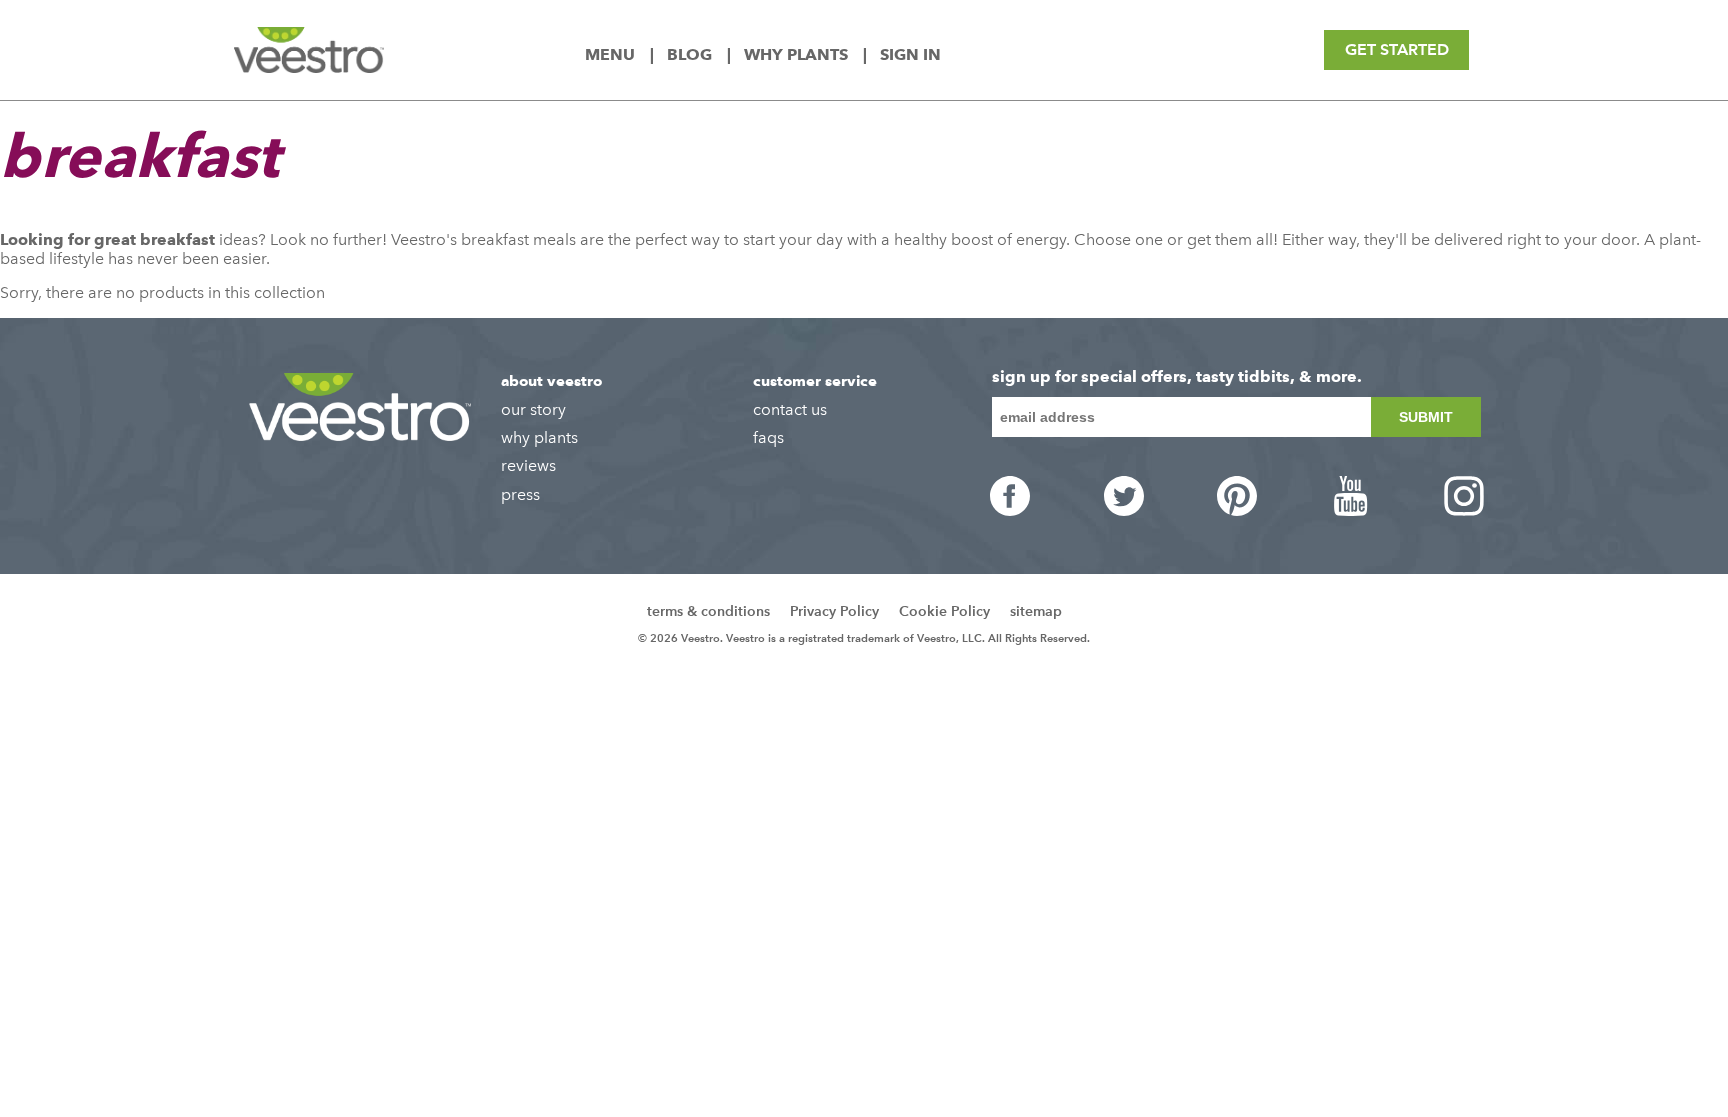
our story (533, 409)
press (520, 494)
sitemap (1036, 611)
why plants (539, 437)
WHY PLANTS (798, 54)
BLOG (691, 54)
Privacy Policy (834, 611)
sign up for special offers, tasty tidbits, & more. (1177, 377)
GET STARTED (1397, 49)
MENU (612, 54)
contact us (790, 409)
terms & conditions (708, 611)
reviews (528, 465)
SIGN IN (910, 54)
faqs (768, 437)
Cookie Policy (944, 611)
